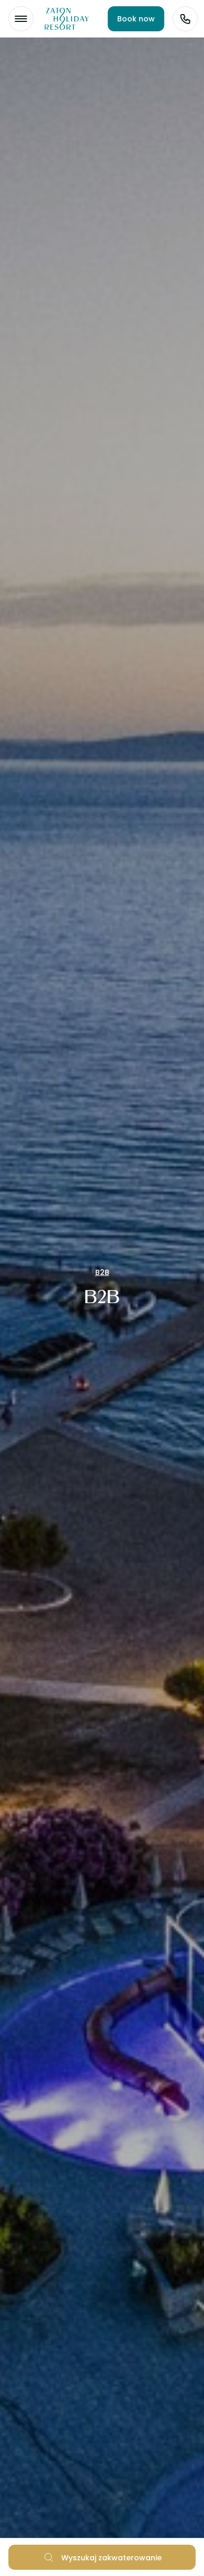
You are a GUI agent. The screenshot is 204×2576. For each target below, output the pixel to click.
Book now (136, 19)
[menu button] (21, 19)
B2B (102, 1272)
